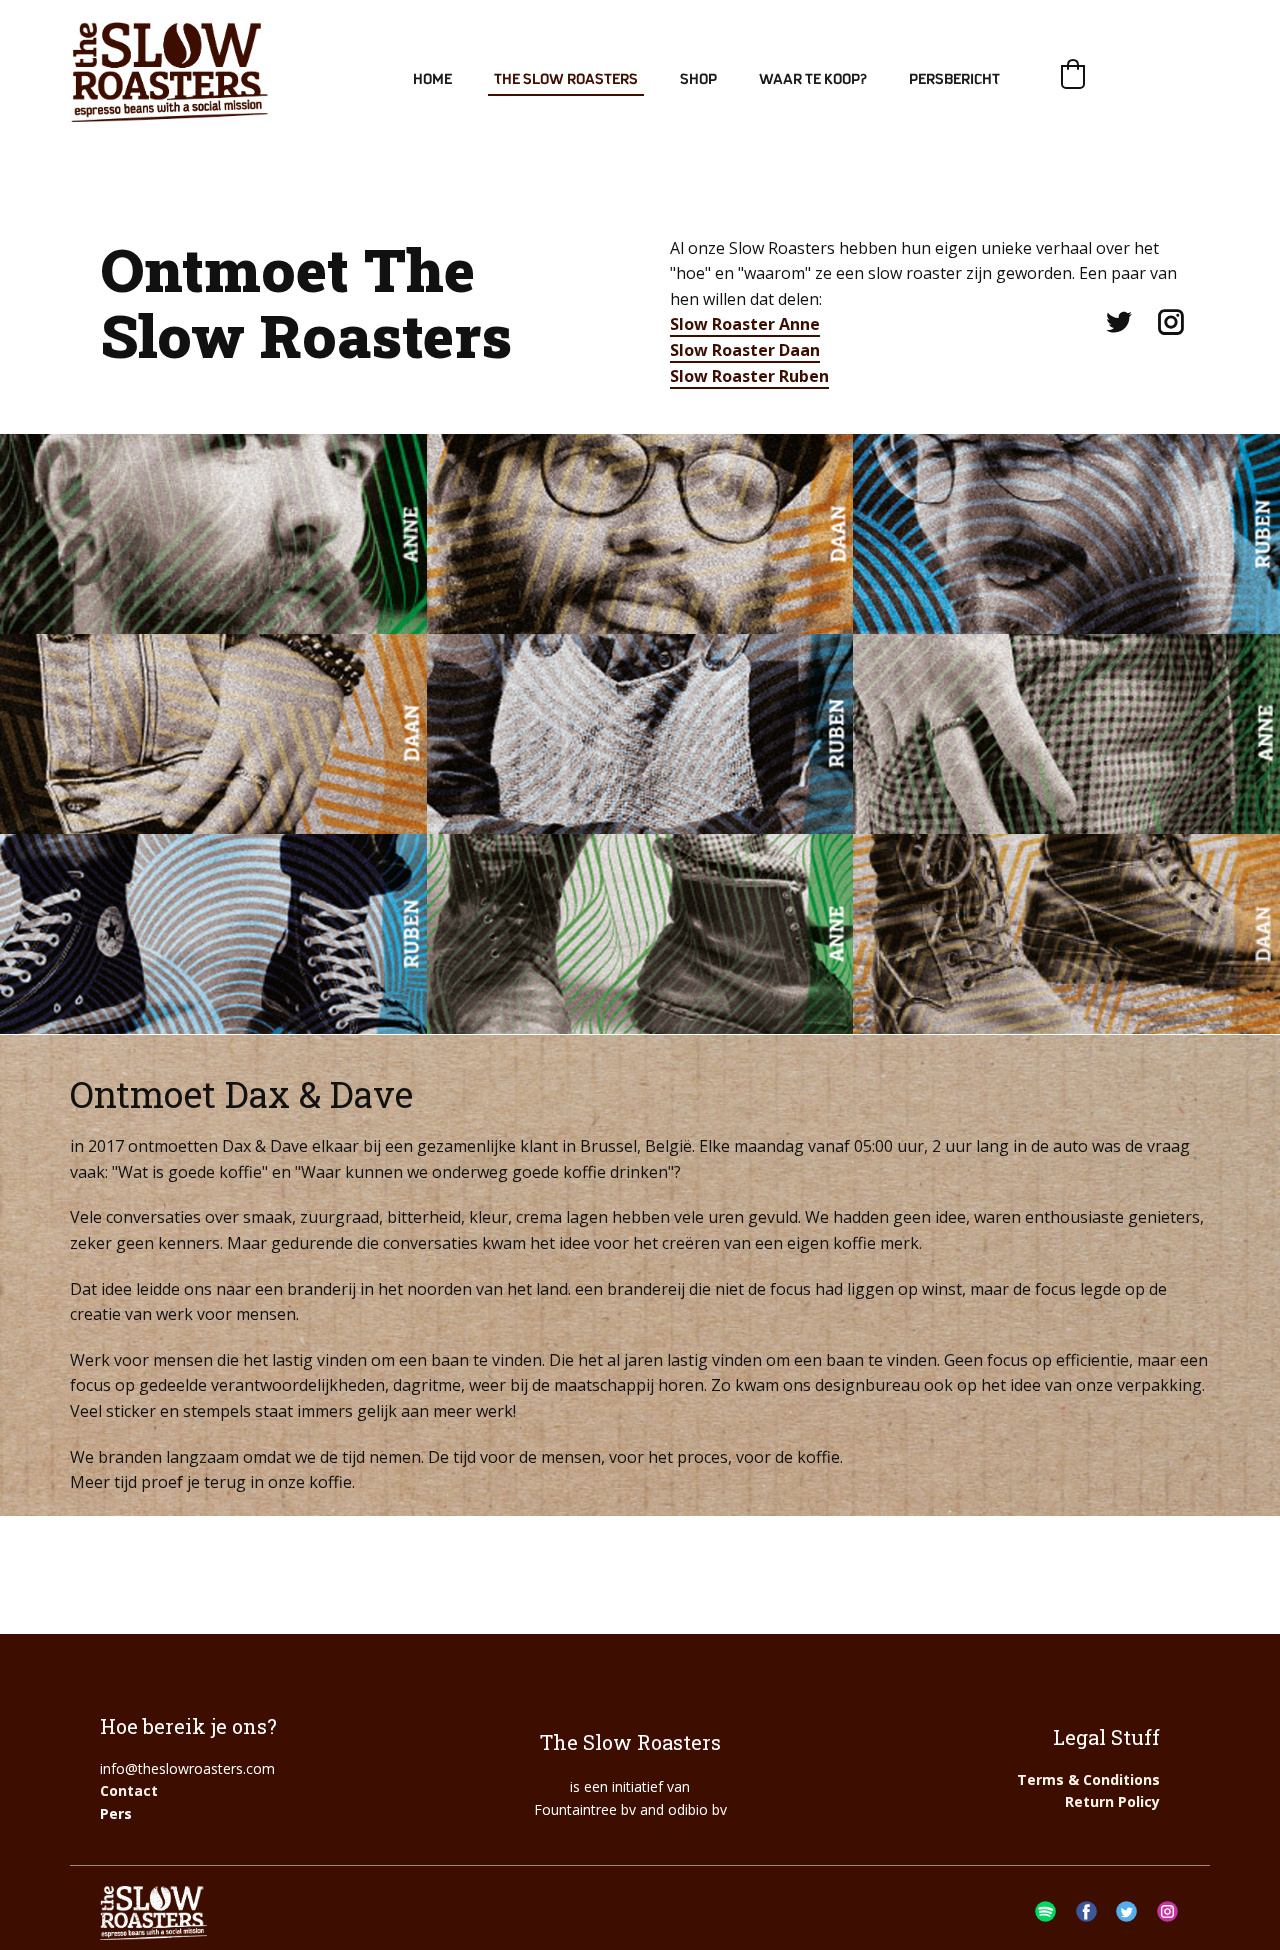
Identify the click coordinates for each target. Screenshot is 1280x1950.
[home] (169, 72)
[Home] (153, 1913)
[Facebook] (1086, 1911)
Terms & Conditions (1088, 1779)
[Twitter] (1119, 322)
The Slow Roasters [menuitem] (566, 80)
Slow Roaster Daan (745, 350)
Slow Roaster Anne (745, 324)
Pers (116, 1813)
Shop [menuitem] (698, 80)
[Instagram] (1171, 322)
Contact (129, 1790)
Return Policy (1112, 1801)
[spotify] (1045, 1911)
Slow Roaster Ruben (749, 376)
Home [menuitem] (432, 80)
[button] (1073, 74)
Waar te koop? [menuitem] (813, 80)
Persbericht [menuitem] (954, 80)
